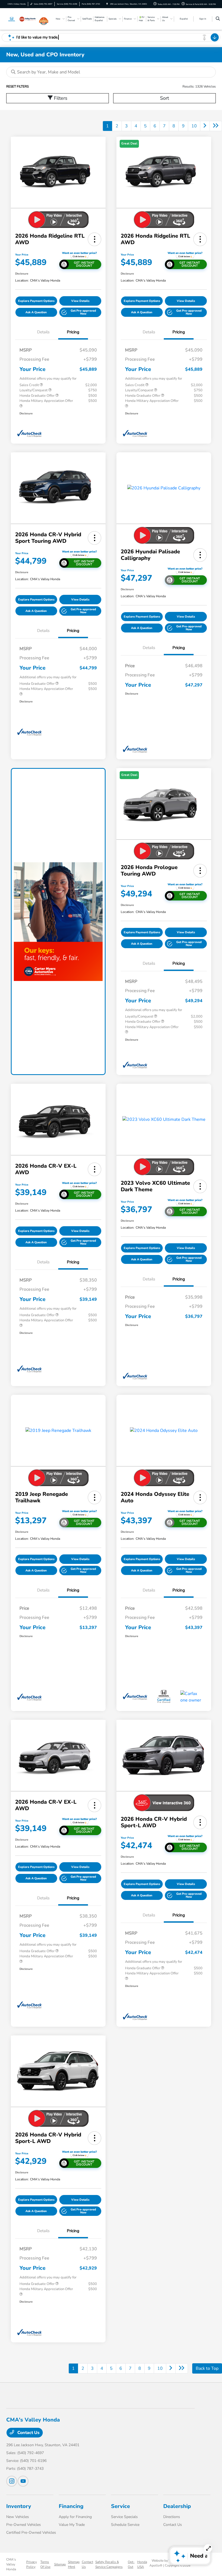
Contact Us (28, 2433)
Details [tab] (43, 332)
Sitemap (60, 2564)
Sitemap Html (74, 2564)
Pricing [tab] (73, 332)
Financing (71, 2506)
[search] (218, 19)
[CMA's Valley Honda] (21, 19)
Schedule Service (125, 2525)
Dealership (177, 2506)
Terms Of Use (45, 2564)
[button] (94, 239)
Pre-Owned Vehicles (24, 2525)
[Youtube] (23, 2481)
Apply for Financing (75, 2517)
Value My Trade (72, 2525)
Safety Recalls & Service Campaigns (109, 2564)
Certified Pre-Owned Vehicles (31, 2533)
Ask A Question (36, 312)
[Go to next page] (205, 126)
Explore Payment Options (36, 301)
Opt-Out (131, 2564)
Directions (172, 2517)
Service (120, 2506)
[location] (107, 4)
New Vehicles (18, 2517)
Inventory (19, 2506)
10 (194, 126)
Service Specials (124, 2517)
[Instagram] (12, 2481)
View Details (80, 301)
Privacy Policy (32, 2564)
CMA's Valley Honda (11, 2564)
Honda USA (142, 2564)
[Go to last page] (216, 126)
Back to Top (207, 2368)
